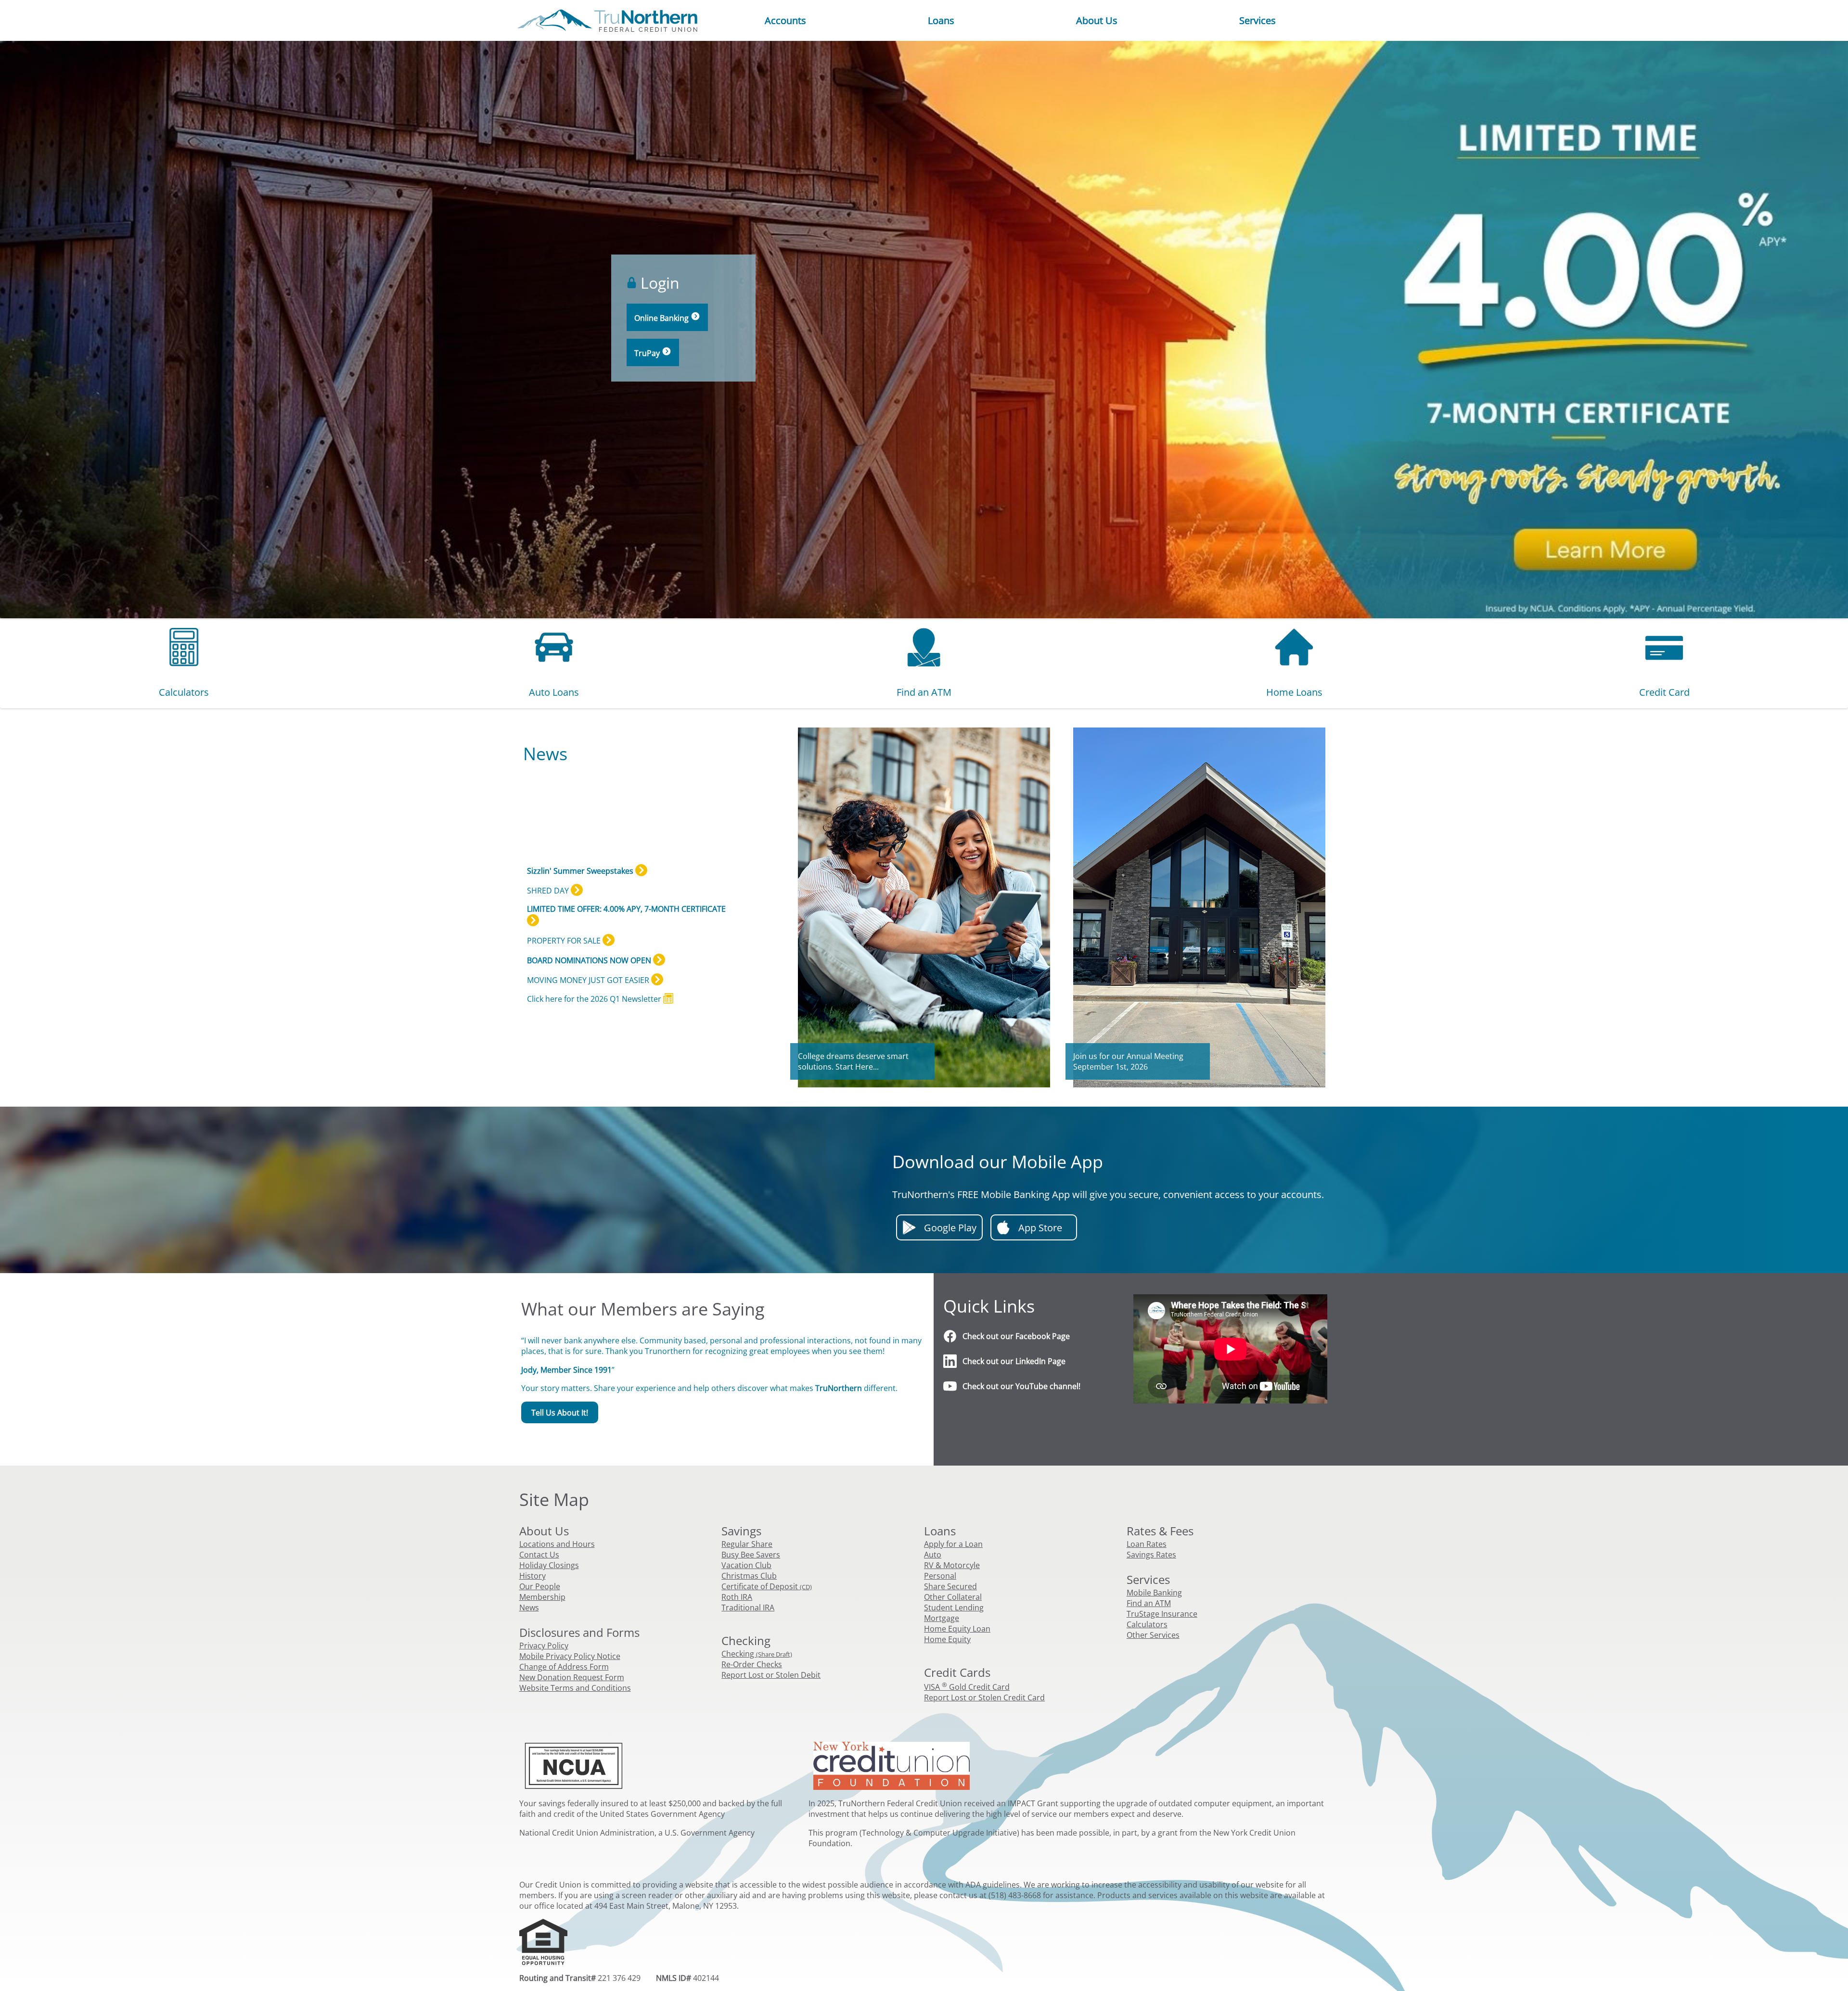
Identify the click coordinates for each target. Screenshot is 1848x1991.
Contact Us (539, 1555)
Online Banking (662, 318)
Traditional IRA (748, 1608)
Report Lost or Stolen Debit (771, 1675)
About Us (1097, 21)
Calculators (1147, 1624)
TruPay (648, 353)
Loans (941, 21)
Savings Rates (1151, 1555)
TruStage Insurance (1162, 1614)
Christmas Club (749, 1576)
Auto (933, 1555)
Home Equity (947, 1639)
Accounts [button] (785, 21)
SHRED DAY (549, 891)
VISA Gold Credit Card (967, 1687)
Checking (757, 1654)
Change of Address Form (564, 1667)
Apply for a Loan (953, 1544)
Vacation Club (746, 1565)
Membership (542, 1597)
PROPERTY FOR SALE (565, 941)
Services (1258, 21)
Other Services (1153, 1635)
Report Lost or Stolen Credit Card (984, 1697)
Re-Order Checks (752, 1664)
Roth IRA (737, 1597)
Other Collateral (953, 1597)
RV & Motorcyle (952, 1565)
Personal (940, 1576)
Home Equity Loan (957, 1629)
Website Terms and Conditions (575, 1688)
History (533, 1576)
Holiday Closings (549, 1565)
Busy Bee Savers (751, 1555)
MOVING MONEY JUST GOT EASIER (589, 980)
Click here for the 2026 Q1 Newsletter (595, 998)
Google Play (950, 1228)
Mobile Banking (1154, 1593)
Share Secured (950, 1586)
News (529, 1608)
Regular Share (747, 1544)
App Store (1040, 1228)
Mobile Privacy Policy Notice (570, 1656)
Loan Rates (1147, 1544)
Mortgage (942, 1618)
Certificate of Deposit (767, 1586)
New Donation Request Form (572, 1677)
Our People (540, 1586)
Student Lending (954, 1608)
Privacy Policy (544, 1646)
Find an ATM (1149, 1603)
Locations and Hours (557, 1544)
